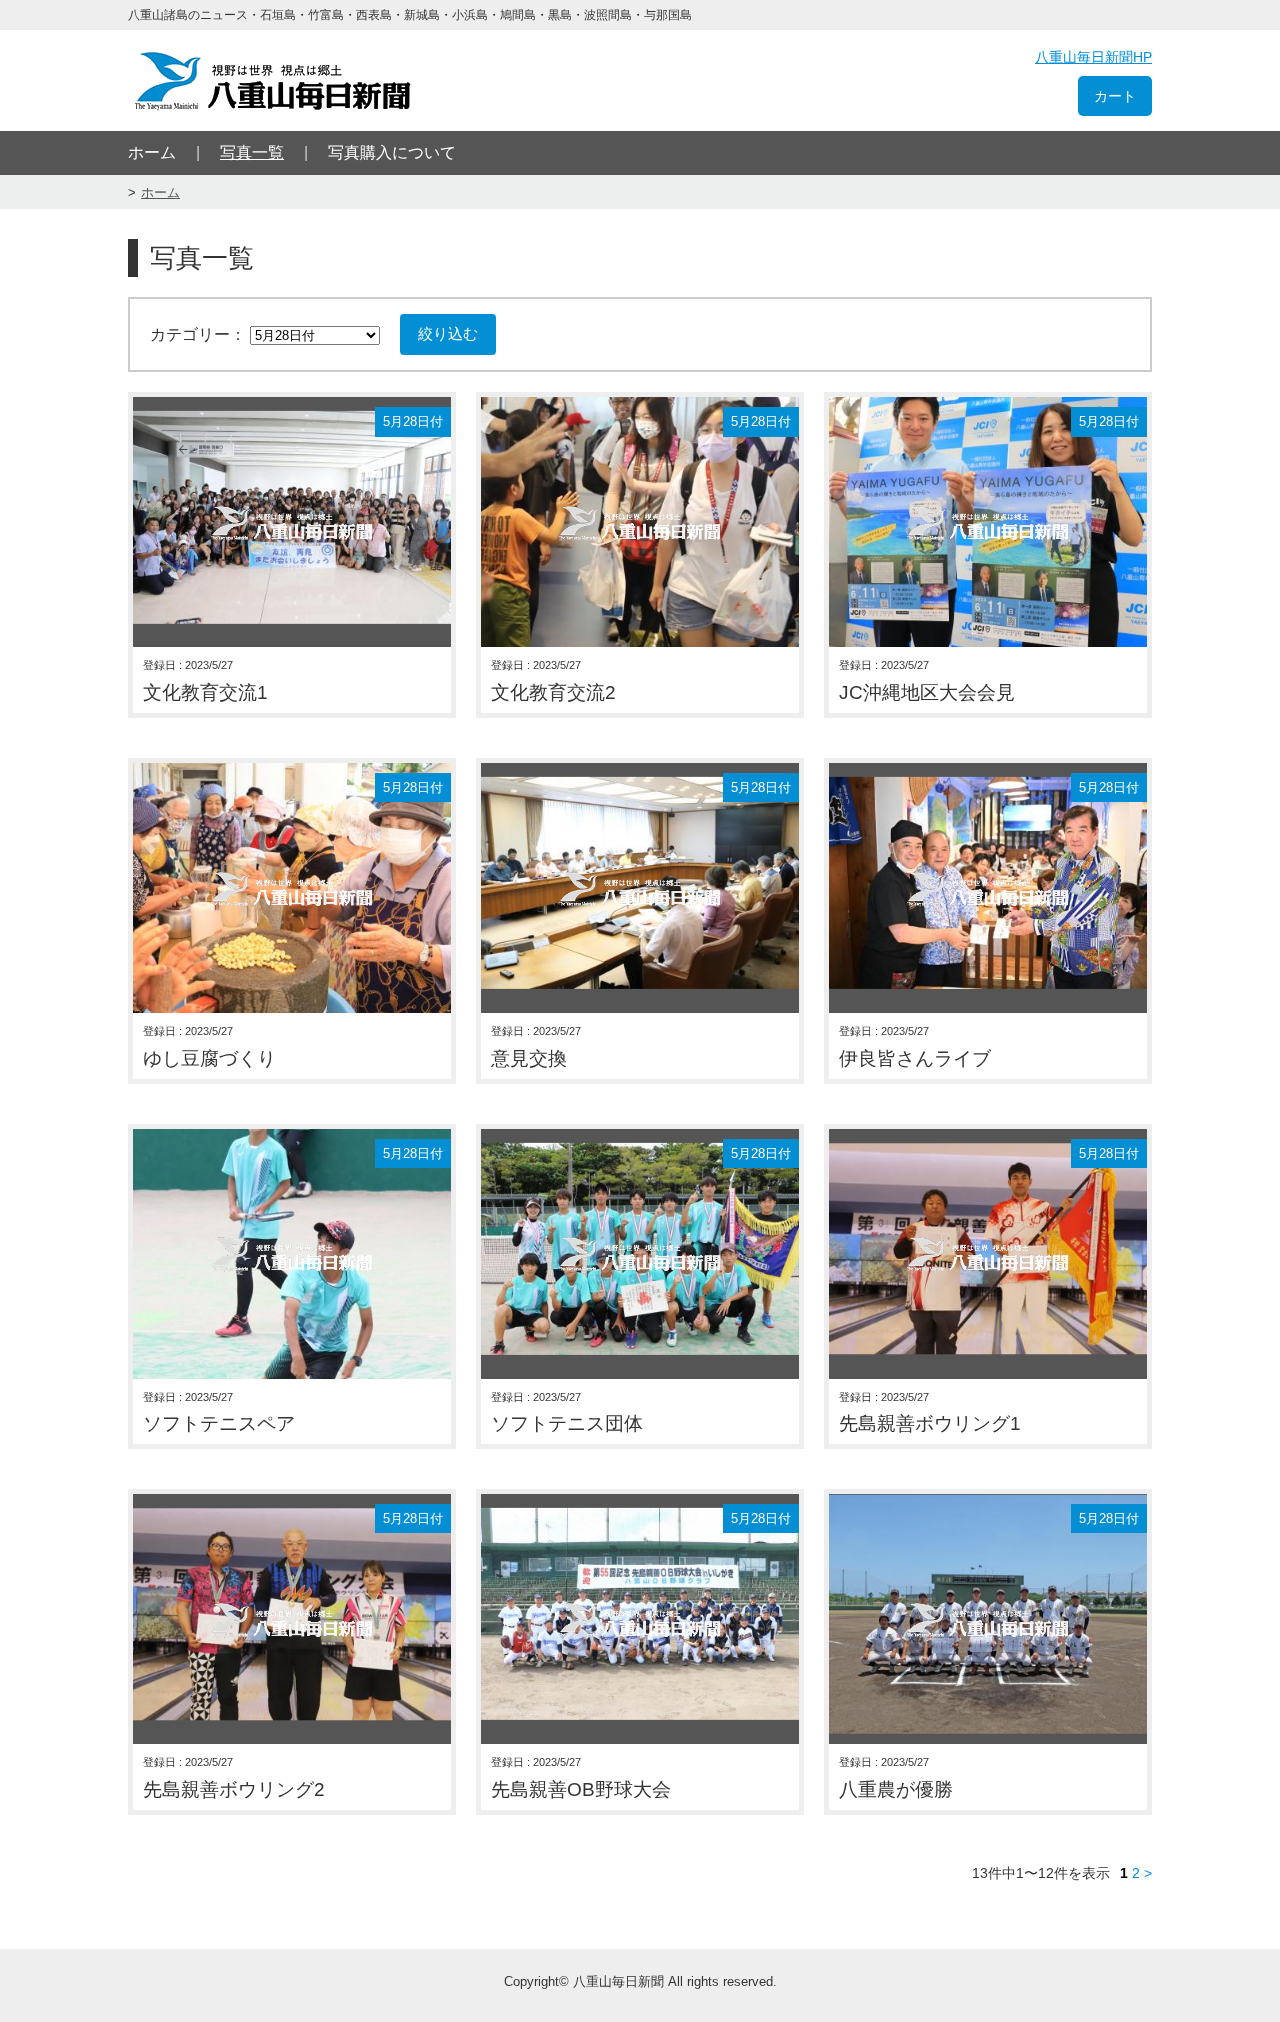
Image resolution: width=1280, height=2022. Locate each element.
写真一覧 (252, 152)
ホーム (152, 152)
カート (1115, 96)
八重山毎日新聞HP (1093, 57)
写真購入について (392, 152)
